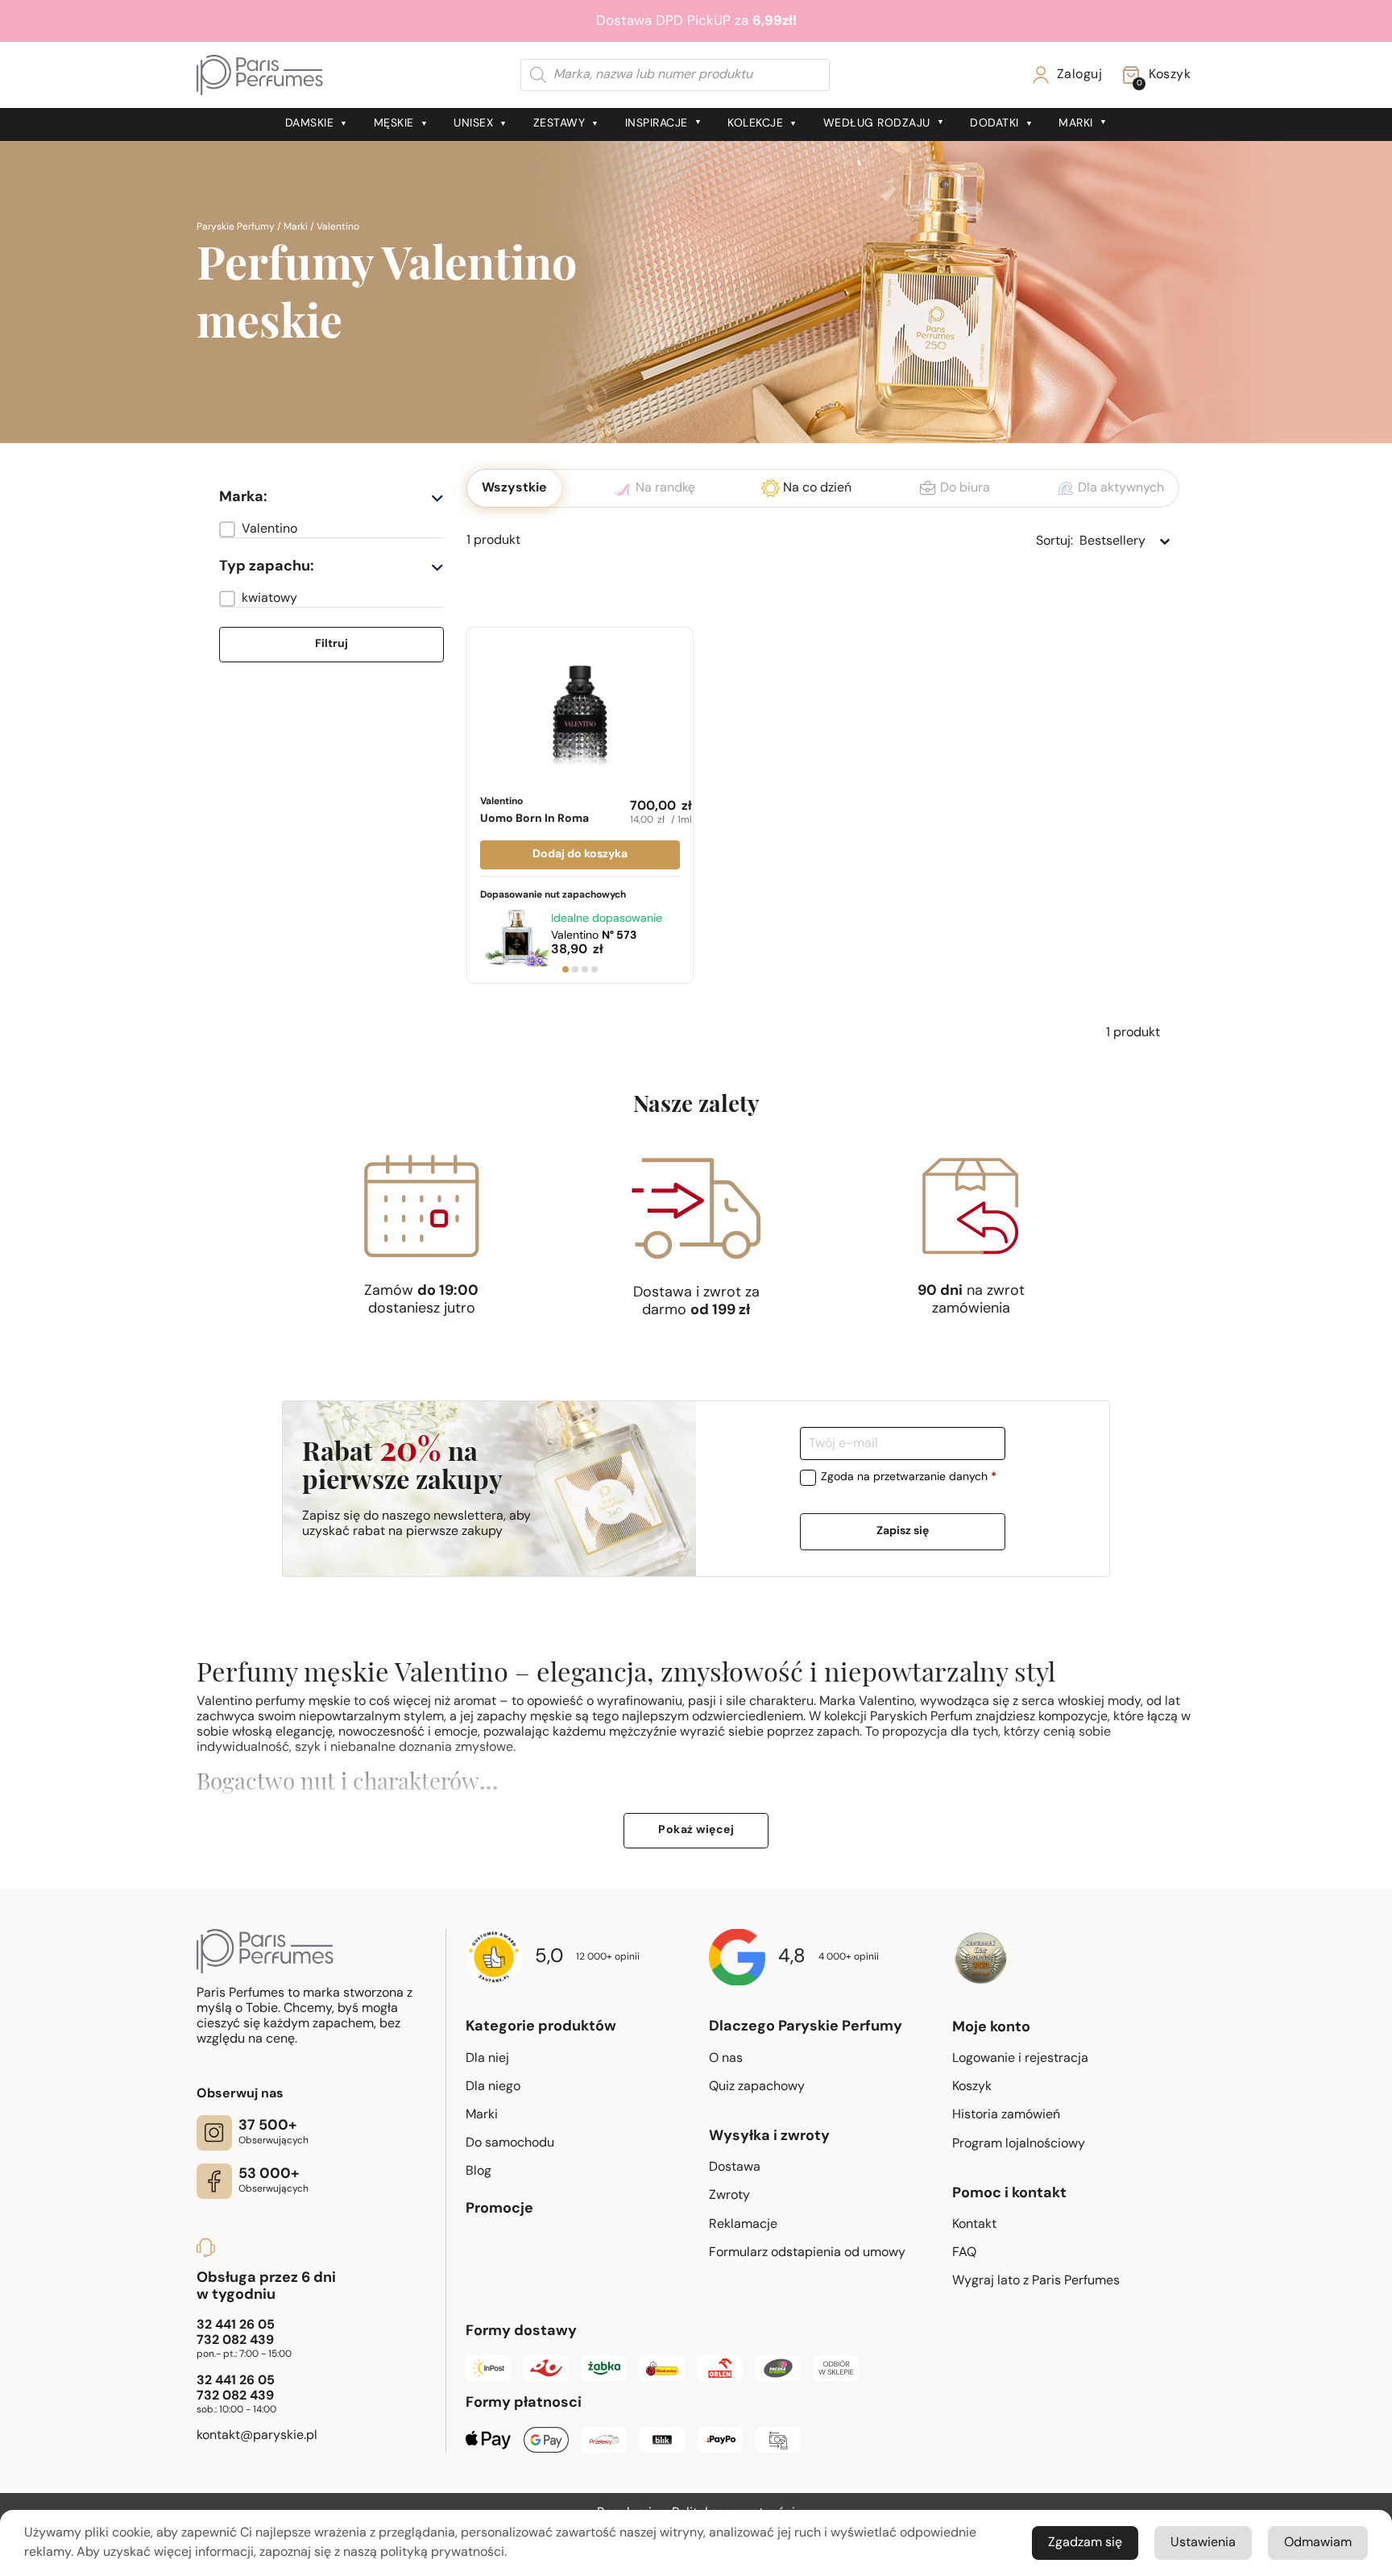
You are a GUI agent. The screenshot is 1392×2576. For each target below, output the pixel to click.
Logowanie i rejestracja (1020, 2059)
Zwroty (729, 2196)
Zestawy (559, 124)
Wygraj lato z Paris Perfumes (1036, 2281)
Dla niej (487, 2059)
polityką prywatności (442, 2553)
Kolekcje (755, 124)
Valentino (534, 811)
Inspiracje (657, 124)
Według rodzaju (877, 124)
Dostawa (735, 2167)
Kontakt (974, 2225)
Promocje (499, 2209)
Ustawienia (1203, 2543)
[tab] (565, 969)
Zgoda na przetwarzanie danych (909, 1478)
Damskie (310, 124)
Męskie (394, 124)
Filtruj (331, 644)
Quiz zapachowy (757, 2087)
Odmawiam (1318, 2543)
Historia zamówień (1006, 2115)
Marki (1076, 124)
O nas (726, 2059)
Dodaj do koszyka (580, 855)
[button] (331, 529)
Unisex (473, 124)
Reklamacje (743, 2225)
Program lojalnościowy (1019, 2144)
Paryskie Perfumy (236, 227)
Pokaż (696, 1830)
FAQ (964, 2253)
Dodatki (994, 124)
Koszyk (972, 2087)
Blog (478, 2172)
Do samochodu (510, 2143)
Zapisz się (903, 1531)
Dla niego (493, 2087)
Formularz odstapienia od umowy (807, 2253)
